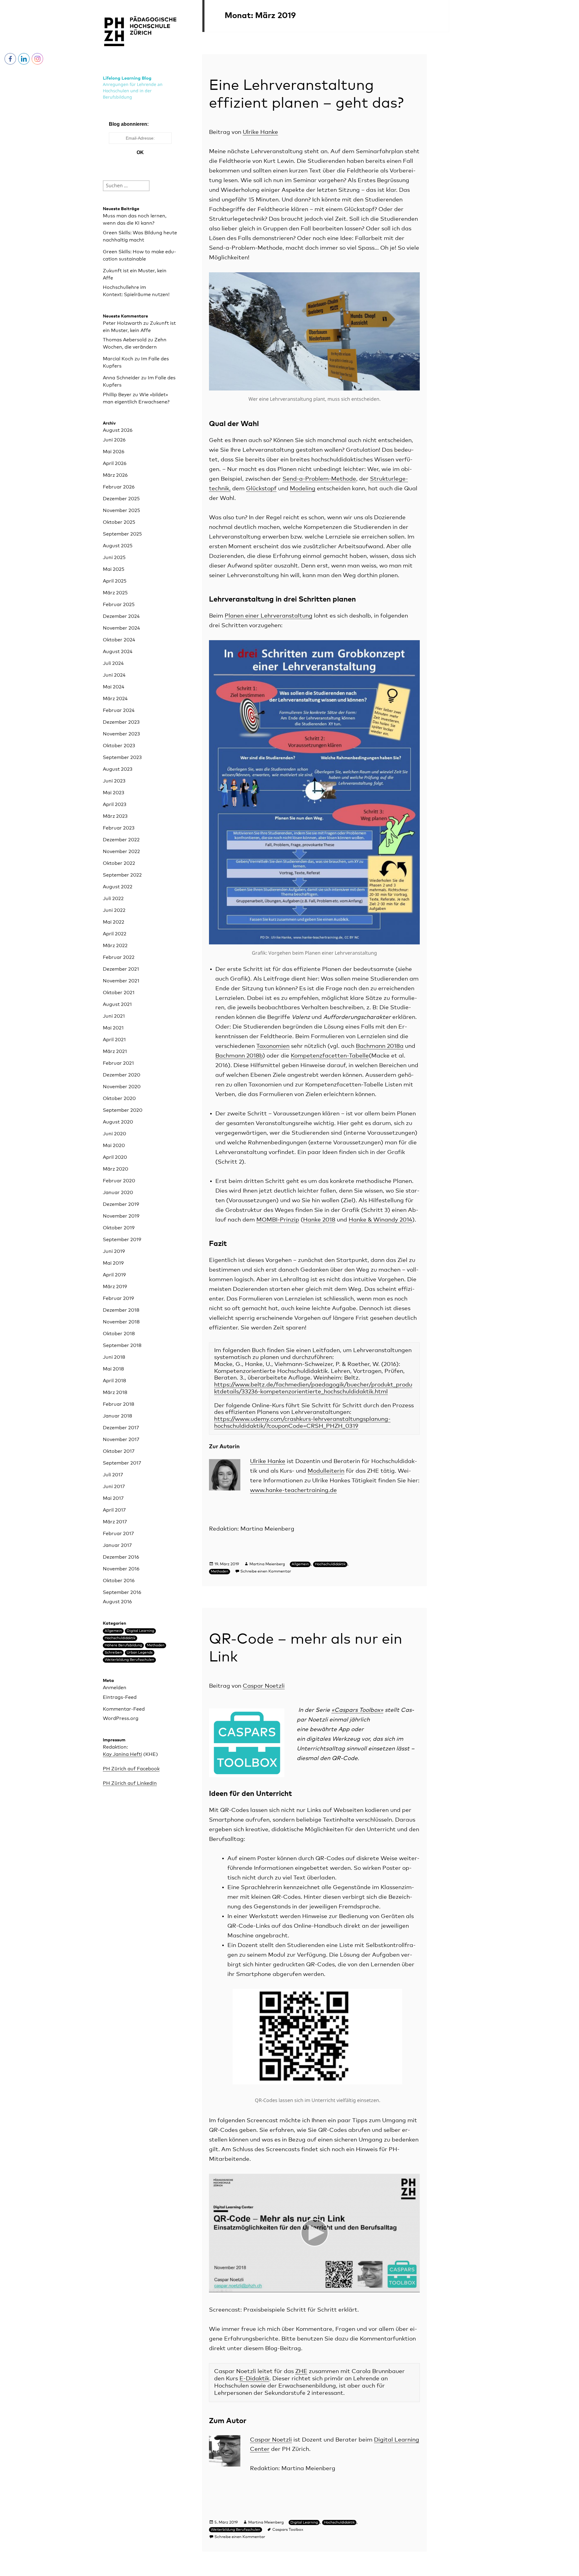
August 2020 (118, 1122)
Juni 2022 (114, 910)
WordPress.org (121, 1718)
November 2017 (121, 1440)
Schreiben (113, 1653)
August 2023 (118, 769)
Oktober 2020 (119, 1098)
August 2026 (118, 430)
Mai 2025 (114, 569)
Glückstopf (261, 489)
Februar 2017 (118, 1534)
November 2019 (121, 1216)
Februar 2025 (119, 605)
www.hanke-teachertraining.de (293, 1490)
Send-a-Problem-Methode (319, 479)
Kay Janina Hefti (122, 1754)
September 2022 (122, 875)
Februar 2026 (119, 487)
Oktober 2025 (119, 522)
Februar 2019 (118, 1298)
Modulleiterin (326, 1471)
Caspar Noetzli (264, 1686)
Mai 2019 (113, 1263)
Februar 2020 (119, 1181)
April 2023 (115, 804)
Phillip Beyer (117, 395)
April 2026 (115, 463)
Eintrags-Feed (120, 1697)
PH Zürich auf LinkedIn (130, 1783)
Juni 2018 (114, 1357)
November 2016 (121, 1569)
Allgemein (113, 1631)
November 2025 (121, 510)
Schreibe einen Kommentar (266, 1571)
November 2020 (122, 1087)
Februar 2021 (118, 1063)
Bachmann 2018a (380, 1046)
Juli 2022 (113, 899)
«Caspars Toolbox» (357, 1710)
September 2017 (122, 1463)
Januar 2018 (117, 1416)
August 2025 (118, 546)
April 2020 (115, 1157)
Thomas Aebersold (125, 340)
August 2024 (118, 652)
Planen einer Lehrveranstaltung (269, 616)
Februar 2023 (119, 828)
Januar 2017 (117, 1545)
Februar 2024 (119, 710)
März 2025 (115, 593)
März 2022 (115, 946)
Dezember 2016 (121, 1557)
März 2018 (115, 1392)
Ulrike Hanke (260, 132)
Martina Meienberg (267, 1564)
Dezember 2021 (121, 969)
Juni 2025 (114, 558)
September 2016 (122, 1592)
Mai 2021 (113, 1028)
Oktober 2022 (119, 863)
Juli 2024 (113, 663)
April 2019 (114, 1275)
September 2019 (122, 1240)
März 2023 (115, 816)
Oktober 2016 (119, 1581)
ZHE (301, 2371)
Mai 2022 (114, 922)
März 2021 (115, 1051)
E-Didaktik (254, 2379)
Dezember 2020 (122, 1075)
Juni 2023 (114, 781)
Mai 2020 (114, 1146)
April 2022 (115, 934)
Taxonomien (273, 1046)
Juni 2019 (114, 1251)
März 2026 (115, 475)
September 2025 (122, 534)
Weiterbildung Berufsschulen (129, 1660)
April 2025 (115, 581)
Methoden (156, 1645)
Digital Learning (140, 1631)
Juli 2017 (113, 1475)
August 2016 (117, 1602)
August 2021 (117, 1004)
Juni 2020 (114, 1134)
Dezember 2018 (121, 1310)
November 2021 (121, 981)
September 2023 (122, 757)
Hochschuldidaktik (120, 1638)
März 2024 (115, 699)
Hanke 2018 (319, 1220)
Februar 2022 (119, 957)
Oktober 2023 (119, 746)
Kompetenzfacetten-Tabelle (330, 1056)
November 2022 (121, 852)
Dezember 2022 (121, 840)
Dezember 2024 (121, 616)
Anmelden (115, 1688)
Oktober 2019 (119, 1228)
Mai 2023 (114, 793)
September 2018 (122, 1345)
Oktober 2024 (119, 640)
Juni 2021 (114, 1016)
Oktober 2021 (119, 993)
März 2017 (115, 1522)
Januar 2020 (118, 1193)
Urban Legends (140, 1653)
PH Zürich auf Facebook (131, 1769)
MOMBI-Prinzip (278, 1220)
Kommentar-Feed (124, 1709)
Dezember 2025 (121, 499)
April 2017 (114, 1510)
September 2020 (123, 1110)
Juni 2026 (114, 440)
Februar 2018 (119, 1404)
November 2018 (121, 1322)
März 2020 (115, 1169)
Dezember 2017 (121, 1428)
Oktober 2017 (119, 1451)
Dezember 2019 (121, 1204)
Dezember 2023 (121, 722)
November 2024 (121, 628)
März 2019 (115, 1287)
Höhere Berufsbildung (123, 1645)
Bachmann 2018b (239, 1056)
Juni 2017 (114, 1487)
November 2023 (121, 734)
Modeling (303, 489)
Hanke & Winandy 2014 (380, 1220)
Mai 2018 (113, 1369)
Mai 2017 (113, 1498)
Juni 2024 (114, 675)
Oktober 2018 (119, 1334)
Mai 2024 (114, 687)
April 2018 (114, 1381)
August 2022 (118, 887)
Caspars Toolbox (288, 2530)
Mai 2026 (114, 452)
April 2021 (114, 1040)
